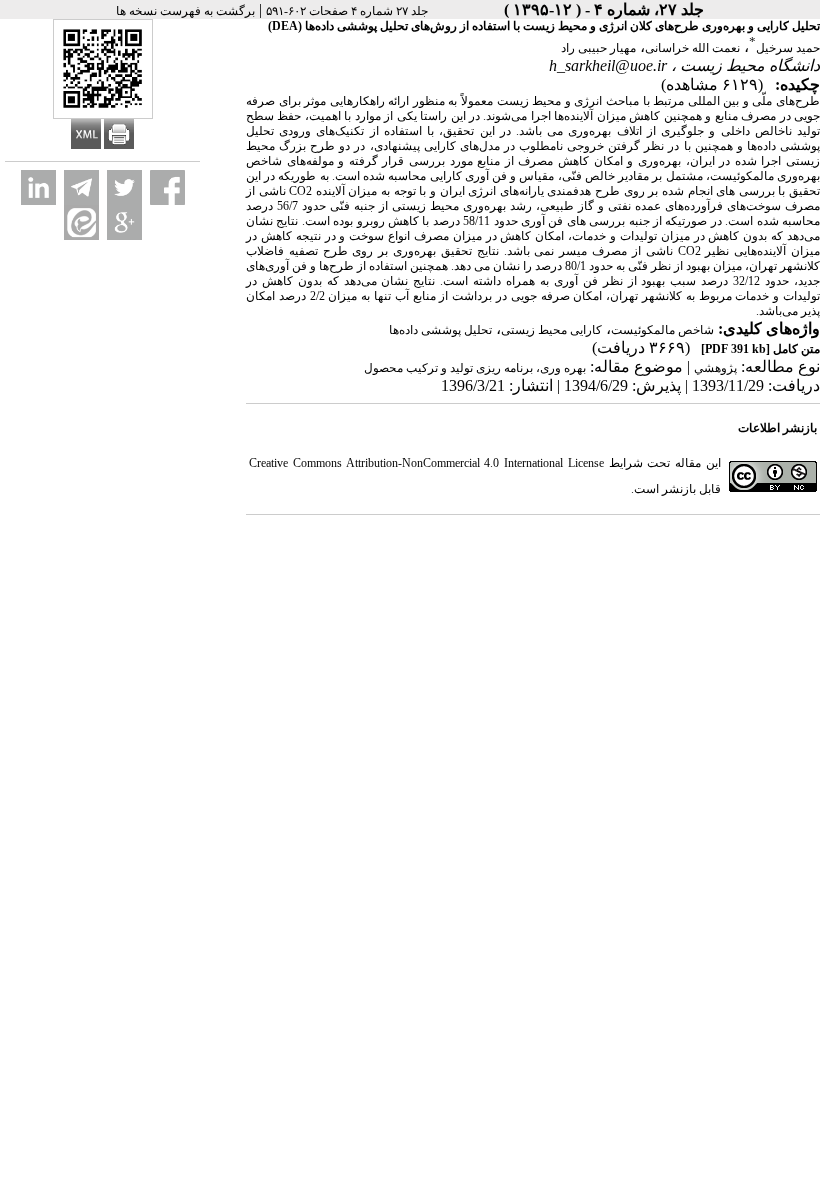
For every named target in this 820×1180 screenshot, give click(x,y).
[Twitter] (124, 187)
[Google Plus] (124, 222)
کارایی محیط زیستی (551, 330)
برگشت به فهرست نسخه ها (185, 11)
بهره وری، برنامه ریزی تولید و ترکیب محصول (475, 368)
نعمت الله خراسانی (692, 48)
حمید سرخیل (788, 48)
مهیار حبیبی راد (598, 48)
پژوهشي (715, 368)
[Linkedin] (38, 187)
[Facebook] (167, 187)
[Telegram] (81, 187)
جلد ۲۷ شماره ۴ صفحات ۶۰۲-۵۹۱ (347, 11)
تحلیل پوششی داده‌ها (440, 330)
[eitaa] (81, 222)
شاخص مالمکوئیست (662, 330)
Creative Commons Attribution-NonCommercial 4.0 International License (426, 463)
